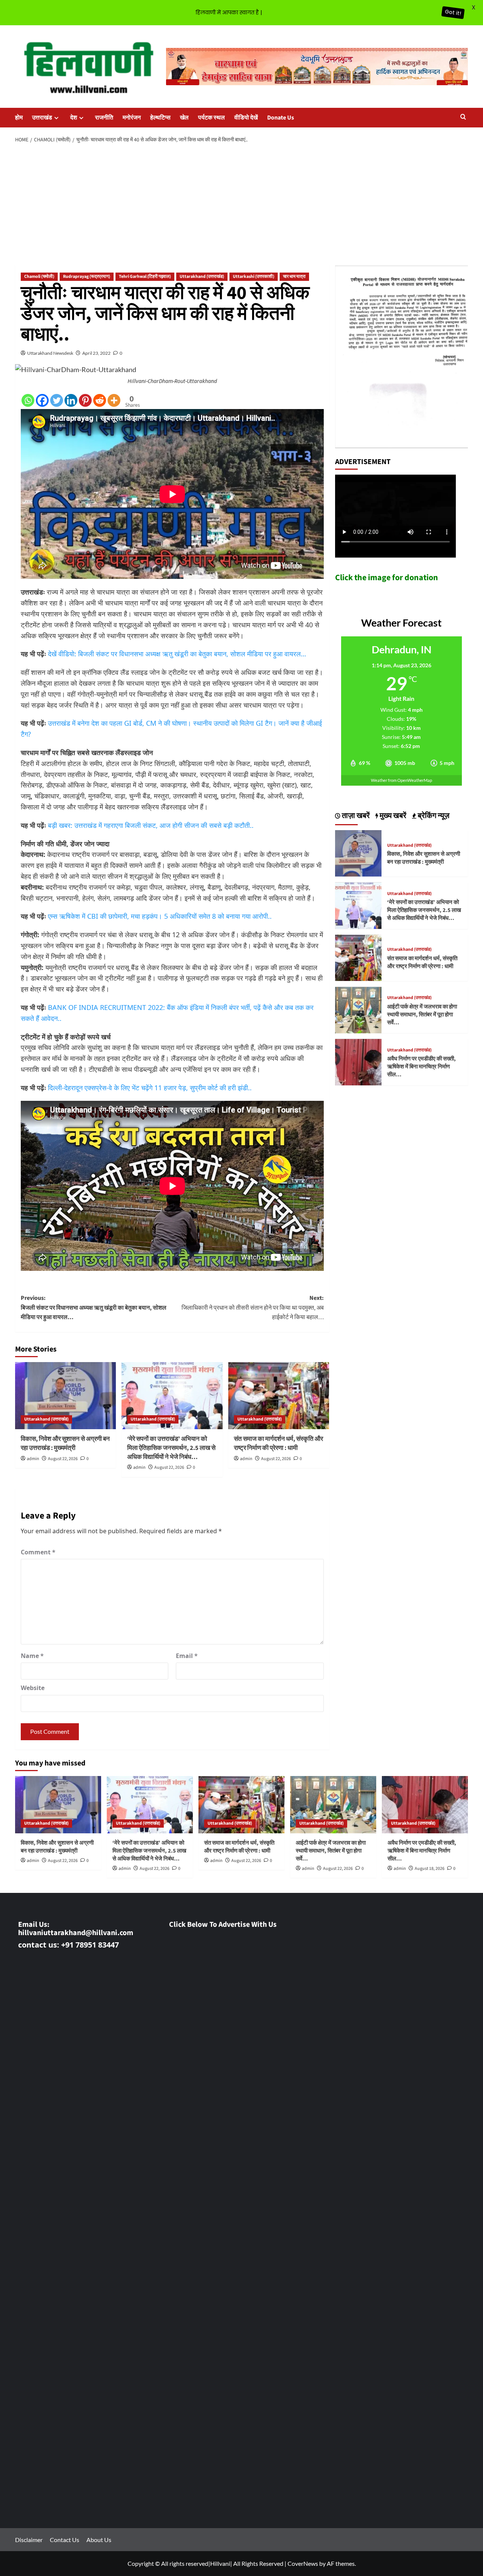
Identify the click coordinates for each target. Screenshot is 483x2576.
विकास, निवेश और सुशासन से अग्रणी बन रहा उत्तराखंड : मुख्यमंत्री (65, 1444)
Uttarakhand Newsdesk (50, 353)
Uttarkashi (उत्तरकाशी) (254, 277)
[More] (114, 400)
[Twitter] (57, 400)
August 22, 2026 (63, 1459)
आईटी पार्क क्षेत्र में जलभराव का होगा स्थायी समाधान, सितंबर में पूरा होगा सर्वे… (422, 1015)
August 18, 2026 (430, 1869)
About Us (99, 2540)
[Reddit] (100, 400)
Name (32, 1656)
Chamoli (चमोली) (39, 277)
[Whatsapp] (28, 400)
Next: (252, 1308)
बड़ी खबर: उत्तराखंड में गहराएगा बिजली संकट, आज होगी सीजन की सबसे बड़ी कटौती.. (151, 825)
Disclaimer (29, 2540)
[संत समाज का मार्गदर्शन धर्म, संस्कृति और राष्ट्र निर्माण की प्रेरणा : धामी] (279, 1396)
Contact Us (65, 2540)
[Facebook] (42, 400)
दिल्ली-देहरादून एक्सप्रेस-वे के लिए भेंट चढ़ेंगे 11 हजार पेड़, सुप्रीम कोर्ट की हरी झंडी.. (150, 1088)
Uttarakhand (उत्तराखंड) (202, 277)
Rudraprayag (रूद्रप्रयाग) (87, 277)
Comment (38, 1552)
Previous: (94, 1308)
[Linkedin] (71, 400)
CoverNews (303, 2563)
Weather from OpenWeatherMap (401, 780)
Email (187, 1656)
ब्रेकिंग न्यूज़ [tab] (433, 816)
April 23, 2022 (96, 353)
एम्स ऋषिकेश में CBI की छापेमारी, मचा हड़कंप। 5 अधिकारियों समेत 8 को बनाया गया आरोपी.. (160, 916)
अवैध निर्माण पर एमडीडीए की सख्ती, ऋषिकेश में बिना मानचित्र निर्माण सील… (421, 1067)
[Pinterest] (85, 400)
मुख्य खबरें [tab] (392, 816)
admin (33, 1459)
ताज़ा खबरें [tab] (355, 816)
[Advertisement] (242, 205)
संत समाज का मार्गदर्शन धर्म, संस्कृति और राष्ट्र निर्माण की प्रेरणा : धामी (278, 1444)
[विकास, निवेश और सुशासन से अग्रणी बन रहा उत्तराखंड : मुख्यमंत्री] (65, 1396)
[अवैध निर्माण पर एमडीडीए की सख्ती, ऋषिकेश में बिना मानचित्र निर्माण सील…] (358, 1061)
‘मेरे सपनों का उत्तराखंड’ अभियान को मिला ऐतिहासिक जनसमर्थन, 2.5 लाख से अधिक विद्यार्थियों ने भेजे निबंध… (171, 1448)
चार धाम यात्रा (294, 277)
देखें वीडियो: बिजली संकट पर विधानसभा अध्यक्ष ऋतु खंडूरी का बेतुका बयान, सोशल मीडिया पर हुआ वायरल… (177, 654)
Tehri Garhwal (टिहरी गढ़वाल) (145, 277)
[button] (463, 117)
